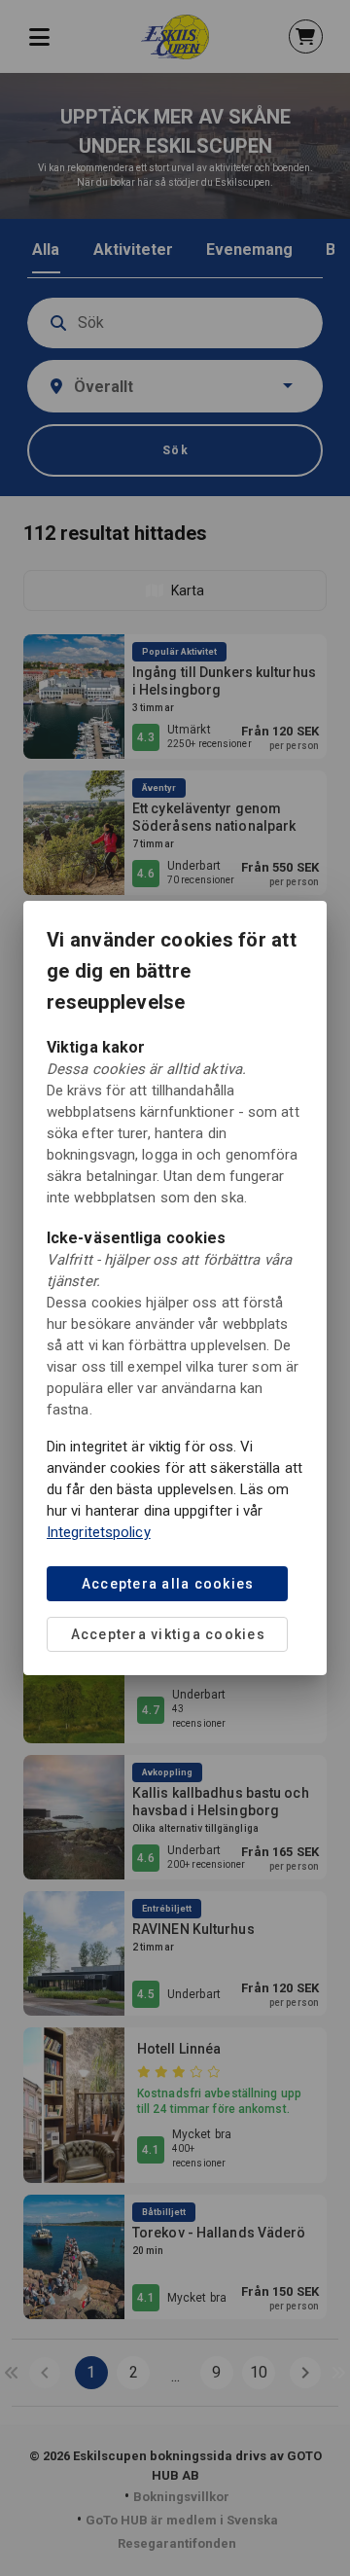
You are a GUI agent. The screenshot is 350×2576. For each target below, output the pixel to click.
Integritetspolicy (99, 1532)
